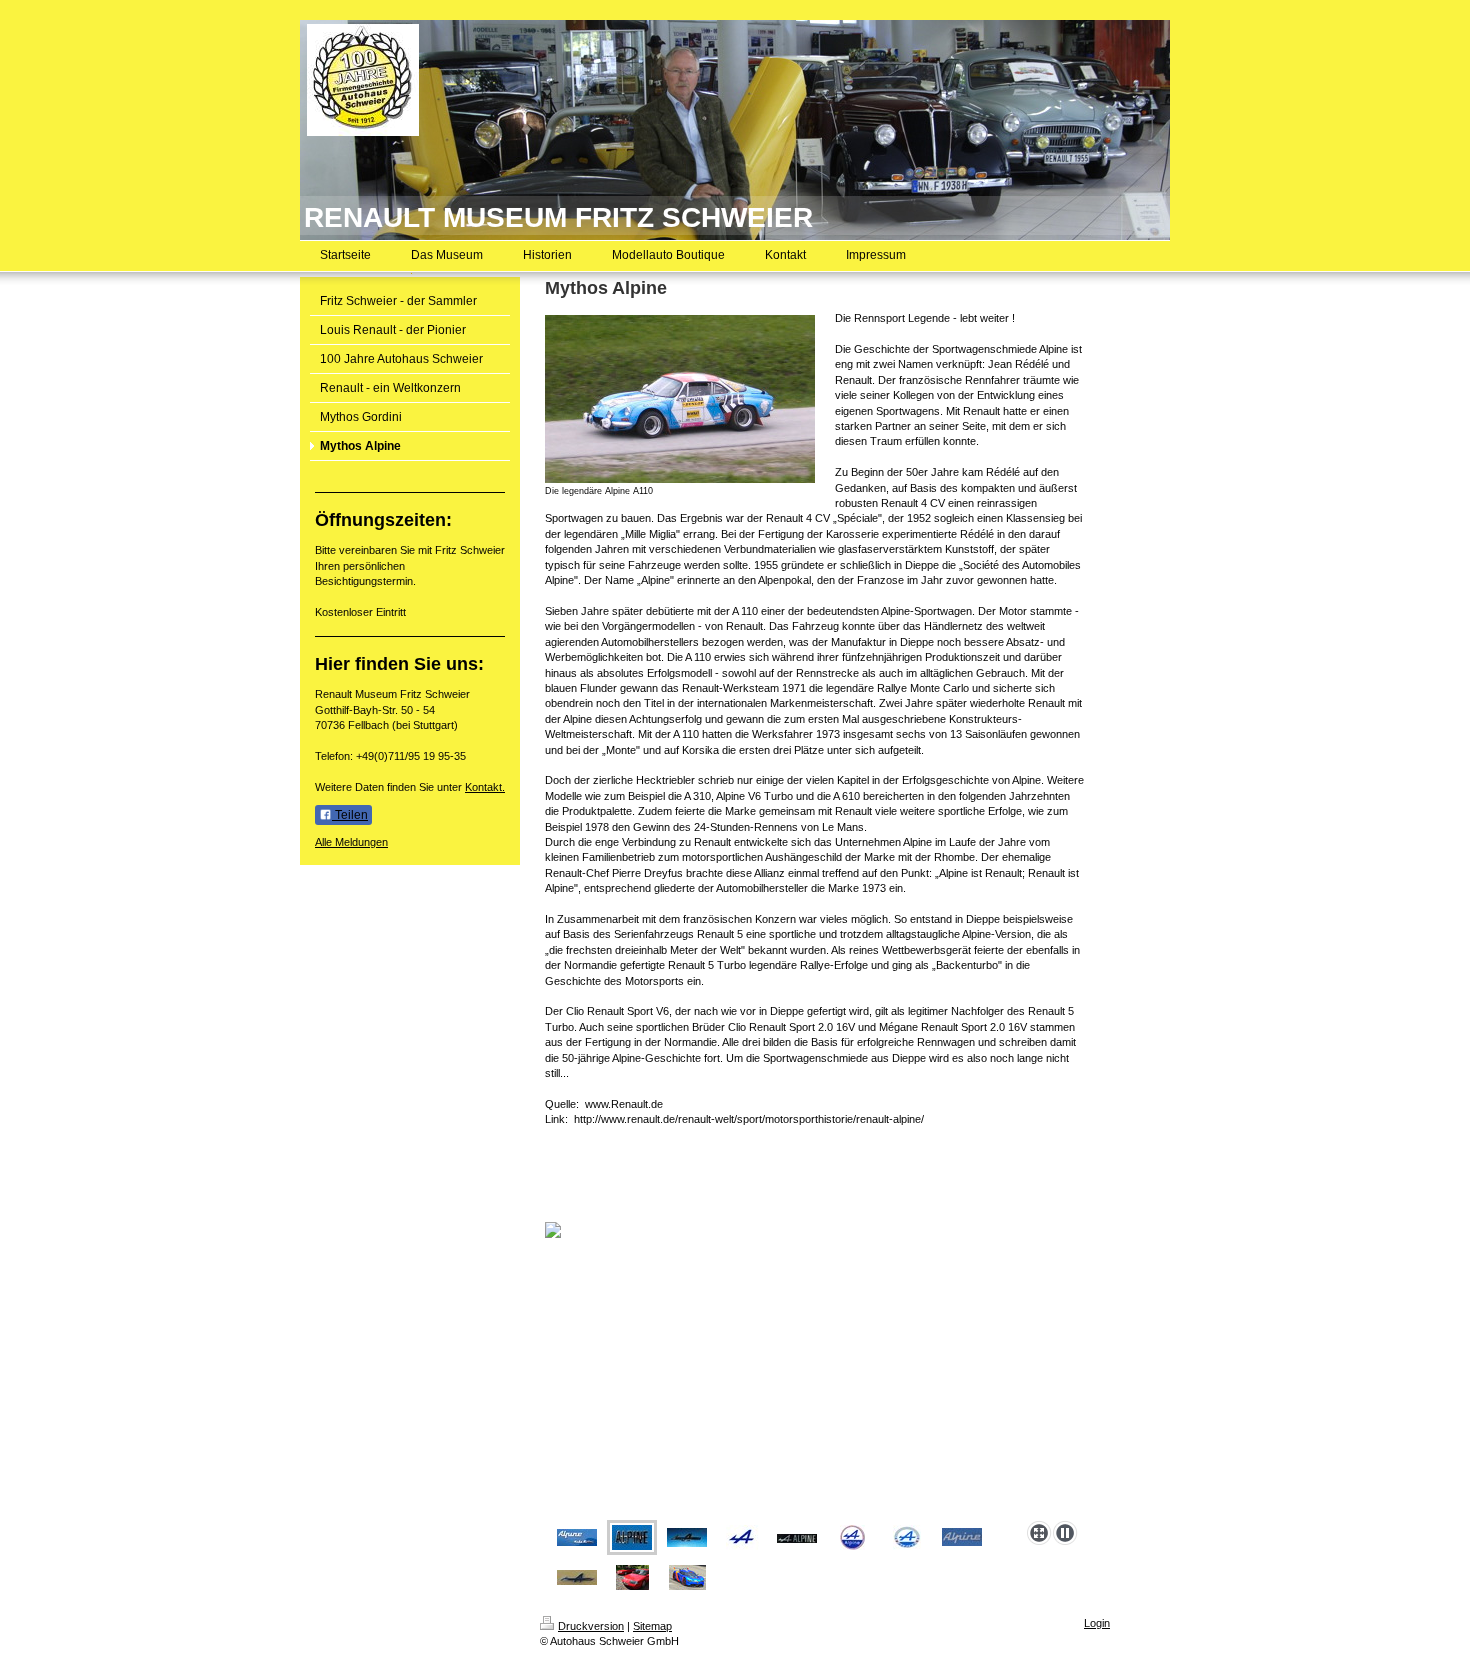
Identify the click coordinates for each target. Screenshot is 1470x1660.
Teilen (350, 815)
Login (1097, 1623)
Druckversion (591, 1626)
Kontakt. (485, 787)
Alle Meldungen (351, 842)
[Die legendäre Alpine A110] (680, 399)
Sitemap (652, 1626)
